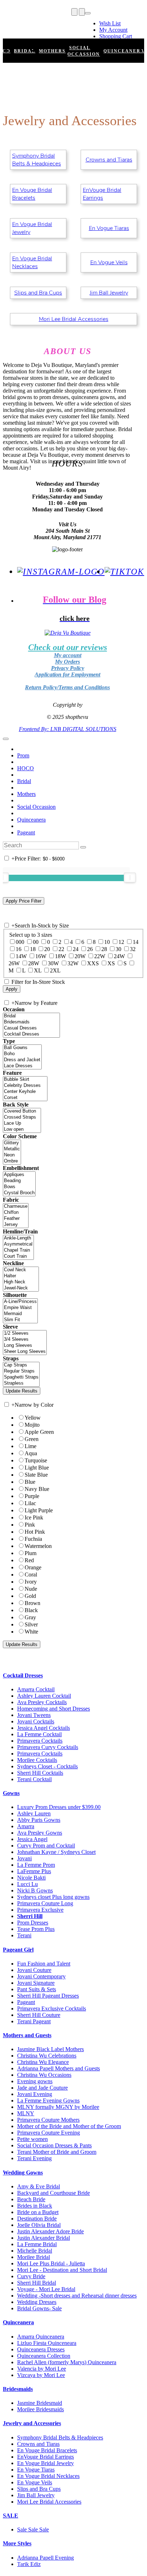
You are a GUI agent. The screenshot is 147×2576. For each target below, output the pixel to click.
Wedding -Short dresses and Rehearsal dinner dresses (77, 2296)
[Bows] (19, 1187)
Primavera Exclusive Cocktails (52, 2008)
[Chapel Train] (18, 1250)
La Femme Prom (36, 1865)
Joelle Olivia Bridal (39, 2225)
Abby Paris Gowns (39, 1820)
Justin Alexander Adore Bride (50, 2231)
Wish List (110, 23)
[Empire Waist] (20, 1308)
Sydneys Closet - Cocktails (47, 1766)
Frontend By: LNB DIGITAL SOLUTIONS (68, 729)
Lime (31, 1446)
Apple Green (39, 1432)
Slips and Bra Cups (38, 293)
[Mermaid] (20, 1314)
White (31, 1632)
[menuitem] (116, 24)
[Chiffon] (16, 1213)
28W (34, 963)
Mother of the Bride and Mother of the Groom (69, 2126)
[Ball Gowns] (22, 1048)
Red (29, 1560)
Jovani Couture (34, 1970)
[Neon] (12, 1155)
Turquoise (36, 1460)
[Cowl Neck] (21, 1270)
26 (90, 949)
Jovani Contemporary (41, 1976)
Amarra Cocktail (36, 1689)
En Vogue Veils (109, 262)
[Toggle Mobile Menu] (6, 739)
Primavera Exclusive (40, 1910)
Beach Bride (31, 2199)
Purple (32, 1496)
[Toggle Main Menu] (5, 20)
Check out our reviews (68, 647)
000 (20, 942)
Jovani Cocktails (36, 1721)
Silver (31, 1624)
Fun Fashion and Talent (44, 1964)
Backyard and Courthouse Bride (54, 2193)
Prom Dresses (33, 1923)
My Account (113, 30)
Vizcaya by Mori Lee (41, 2375)
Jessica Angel (32, 1839)
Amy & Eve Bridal (39, 2186)
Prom (23, 755)
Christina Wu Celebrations (47, 2056)
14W (21, 956)
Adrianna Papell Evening (45, 2558)
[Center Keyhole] (25, 1092)
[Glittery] (12, 1143)
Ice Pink (34, 1517)
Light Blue (37, 1468)
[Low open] (22, 1129)
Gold (30, 1596)
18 (33, 949)
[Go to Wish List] (82, 12)
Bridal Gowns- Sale (39, 2308)
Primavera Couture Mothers (48, 2120)
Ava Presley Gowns (40, 1833)
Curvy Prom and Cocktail (46, 1846)
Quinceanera (31, 820)
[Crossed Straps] (22, 1117)
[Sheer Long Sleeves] (25, 1352)
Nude (31, 1589)
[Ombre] (12, 1161)
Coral (31, 1575)
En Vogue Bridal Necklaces (32, 262)
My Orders (67, 662)
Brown (32, 1603)
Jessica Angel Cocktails (44, 1728)
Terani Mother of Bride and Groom (57, 2152)
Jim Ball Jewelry (109, 293)
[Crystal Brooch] (19, 1193)
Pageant (26, 832)
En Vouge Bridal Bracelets (32, 194)
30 (118, 949)
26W (14, 963)
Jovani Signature (36, 1983)
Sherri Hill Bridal (37, 2283)
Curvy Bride (31, 2276)
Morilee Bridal (34, 2257)
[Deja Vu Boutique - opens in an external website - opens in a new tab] (67, 633)
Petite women (32, 2139)
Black (31, 1610)
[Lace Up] (22, 1123)
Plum (31, 1553)
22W (100, 956)
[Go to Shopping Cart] (74, 12)
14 (136, 942)
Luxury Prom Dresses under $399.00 (59, 1807)
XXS (93, 963)
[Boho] (22, 1054)
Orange (33, 1567)
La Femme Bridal (37, 2244)
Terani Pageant (34, 2021)
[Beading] (19, 1181)
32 (133, 949)
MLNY (26, 2113)
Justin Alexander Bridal (44, 2238)
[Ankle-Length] (18, 1238)
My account (68, 655)
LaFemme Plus (34, 1871)
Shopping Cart (116, 36)
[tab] (73, 1676)
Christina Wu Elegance (43, 2062)
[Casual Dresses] (31, 1028)
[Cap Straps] (21, 1365)
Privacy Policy (68, 668)
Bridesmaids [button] (18, 2389)
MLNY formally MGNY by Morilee (58, 2107)
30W (53, 963)
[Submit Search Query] (83, 847)
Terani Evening (34, 2158)
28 (104, 949)
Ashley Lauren (34, 1813)
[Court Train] (18, 1256)
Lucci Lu (27, 1884)
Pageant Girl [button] (18, 1950)
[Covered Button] (22, 1111)
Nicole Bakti (31, 1878)
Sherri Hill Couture (39, 2015)
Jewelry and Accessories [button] (32, 2423)
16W (41, 956)
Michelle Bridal (35, 2251)
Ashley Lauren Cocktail (44, 1696)
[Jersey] (16, 1225)
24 (76, 949)
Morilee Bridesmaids (40, 2409)
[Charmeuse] (16, 1207)
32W (73, 963)
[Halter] (21, 1276)
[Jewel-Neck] (21, 1288)
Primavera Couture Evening (49, 2133)
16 (19, 949)
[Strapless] (21, 1383)
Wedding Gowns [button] (23, 2173)
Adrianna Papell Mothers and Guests (59, 2068)
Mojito (32, 1425)
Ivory (31, 1582)
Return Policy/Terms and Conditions (67, 687)
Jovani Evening (35, 2094)
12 (121, 942)
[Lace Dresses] (22, 1066)
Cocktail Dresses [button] (23, 1675)
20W (80, 956)
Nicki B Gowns (35, 1890)
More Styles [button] (17, 2543)
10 (107, 942)
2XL (55, 970)
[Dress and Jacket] (22, 1060)
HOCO (26, 768)
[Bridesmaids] (31, 1022)
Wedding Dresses (37, 2302)
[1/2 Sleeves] (25, 1333)
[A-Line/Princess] (20, 1302)
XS (111, 963)
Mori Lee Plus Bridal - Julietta (51, 2263)
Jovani (24, 1858)
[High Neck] (21, 1282)
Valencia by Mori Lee (42, 2369)
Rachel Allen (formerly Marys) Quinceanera (67, 2362)
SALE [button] (11, 2516)
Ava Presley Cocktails (42, 1702)
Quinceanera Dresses (41, 2349)
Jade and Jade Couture (42, 2088)
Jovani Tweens (34, 1715)
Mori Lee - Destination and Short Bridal (62, 2270)
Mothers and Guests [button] (27, 2035)
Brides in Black (35, 2206)
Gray (30, 1617)
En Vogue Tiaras (109, 228)
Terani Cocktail (34, 1779)
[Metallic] (12, 1149)
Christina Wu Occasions (44, 2075)
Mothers (26, 794)
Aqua (31, 1453)
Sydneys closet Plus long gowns (53, 1897)
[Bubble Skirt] (25, 1080)
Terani (24, 1935)
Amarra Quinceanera (41, 2337)
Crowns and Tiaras (109, 160)
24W (119, 956)
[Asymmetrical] (18, 1244)
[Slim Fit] (20, 1320)
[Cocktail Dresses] (31, 1034)
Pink (30, 1525)
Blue (30, 1482)
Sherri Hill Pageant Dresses (48, 1996)
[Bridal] (31, 1016)
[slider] (130, 878)
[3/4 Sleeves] (25, 1340)
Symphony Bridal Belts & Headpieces (37, 160)
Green (32, 1439)
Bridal (24, 781)
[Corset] (25, 1098)
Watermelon (38, 1546)
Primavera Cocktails (40, 1741)
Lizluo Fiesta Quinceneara (47, 2343)
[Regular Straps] (21, 1371)
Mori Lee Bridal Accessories (74, 319)
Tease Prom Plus (36, 1929)
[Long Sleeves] (25, 1346)
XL (38, 970)
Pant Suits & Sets (37, 1989)
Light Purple (39, 1510)
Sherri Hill (30, 1916)
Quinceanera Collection (44, 2356)
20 (47, 949)
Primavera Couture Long (45, 1903)
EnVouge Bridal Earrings (102, 194)
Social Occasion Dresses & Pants (54, 2145)
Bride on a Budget (38, 2212)
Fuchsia (33, 1539)
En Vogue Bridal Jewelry (32, 228)
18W (60, 956)
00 (36, 942)
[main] (73, 198)
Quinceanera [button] (18, 2322)
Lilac (30, 1503)
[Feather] (16, 1219)
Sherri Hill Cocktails (40, 1773)
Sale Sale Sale (33, 2529)
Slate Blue (36, 1475)
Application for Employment (67, 674)
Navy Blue (37, 1489)
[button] (25, 51)
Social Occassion (36, 807)
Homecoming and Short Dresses (54, 1709)
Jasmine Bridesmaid (40, 2403)
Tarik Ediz (29, 2564)
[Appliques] (19, 1175)
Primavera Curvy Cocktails (48, 1747)
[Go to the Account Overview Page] (88, 13)
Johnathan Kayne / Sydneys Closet (56, 1852)
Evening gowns (35, 2081)
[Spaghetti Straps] (21, 1377)
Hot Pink (35, 1532)
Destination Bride (37, 2219)
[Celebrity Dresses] (25, 1086)
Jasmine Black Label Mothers (50, 2049)
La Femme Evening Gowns (48, 2100)
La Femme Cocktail (39, 1734)
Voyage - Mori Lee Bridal (46, 2289)
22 (61, 949)
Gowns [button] (11, 1793)
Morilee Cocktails (37, 1760)
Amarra (26, 1826)
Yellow (33, 1418)
